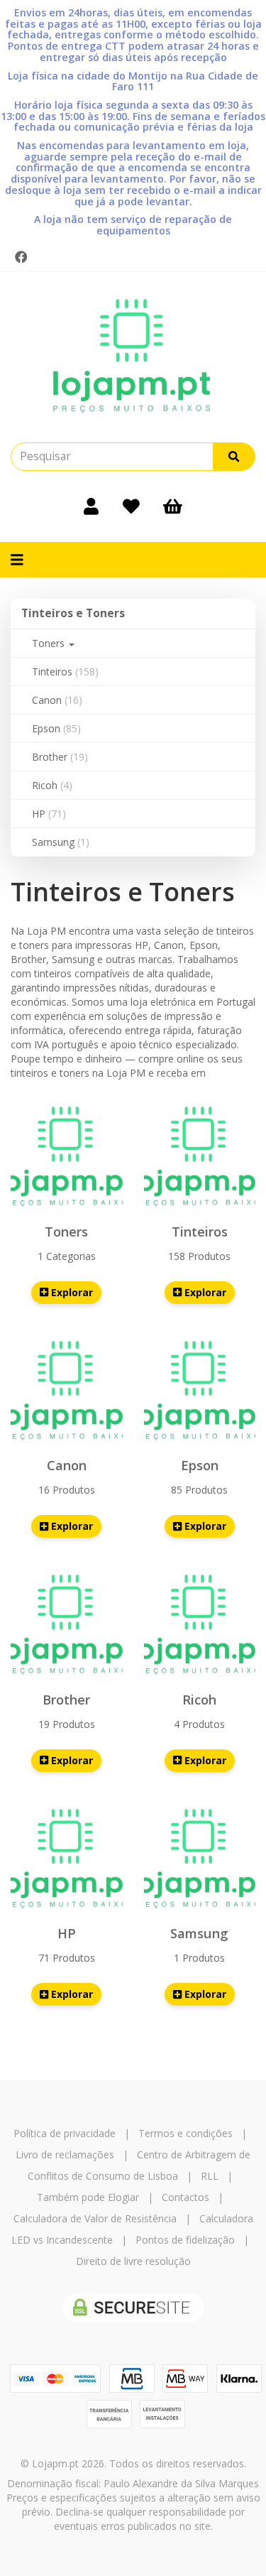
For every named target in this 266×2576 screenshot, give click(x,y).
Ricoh (52, 785)
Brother (60, 757)
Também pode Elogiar (88, 2197)
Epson (56, 728)
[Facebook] (21, 257)
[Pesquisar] (234, 457)
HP (49, 814)
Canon (57, 700)
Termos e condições (185, 2133)
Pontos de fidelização (185, 2240)
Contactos (185, 2197)
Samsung (61, 842)
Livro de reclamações (65, 2154)
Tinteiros (65, 672)
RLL (210, 2176)
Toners (50, 643)
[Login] (91, 506)
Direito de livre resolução (133, 2261)
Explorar (71, 1292)
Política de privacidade (65, 2133)
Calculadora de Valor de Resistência (95, 2218)
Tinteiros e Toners (73, 613)
